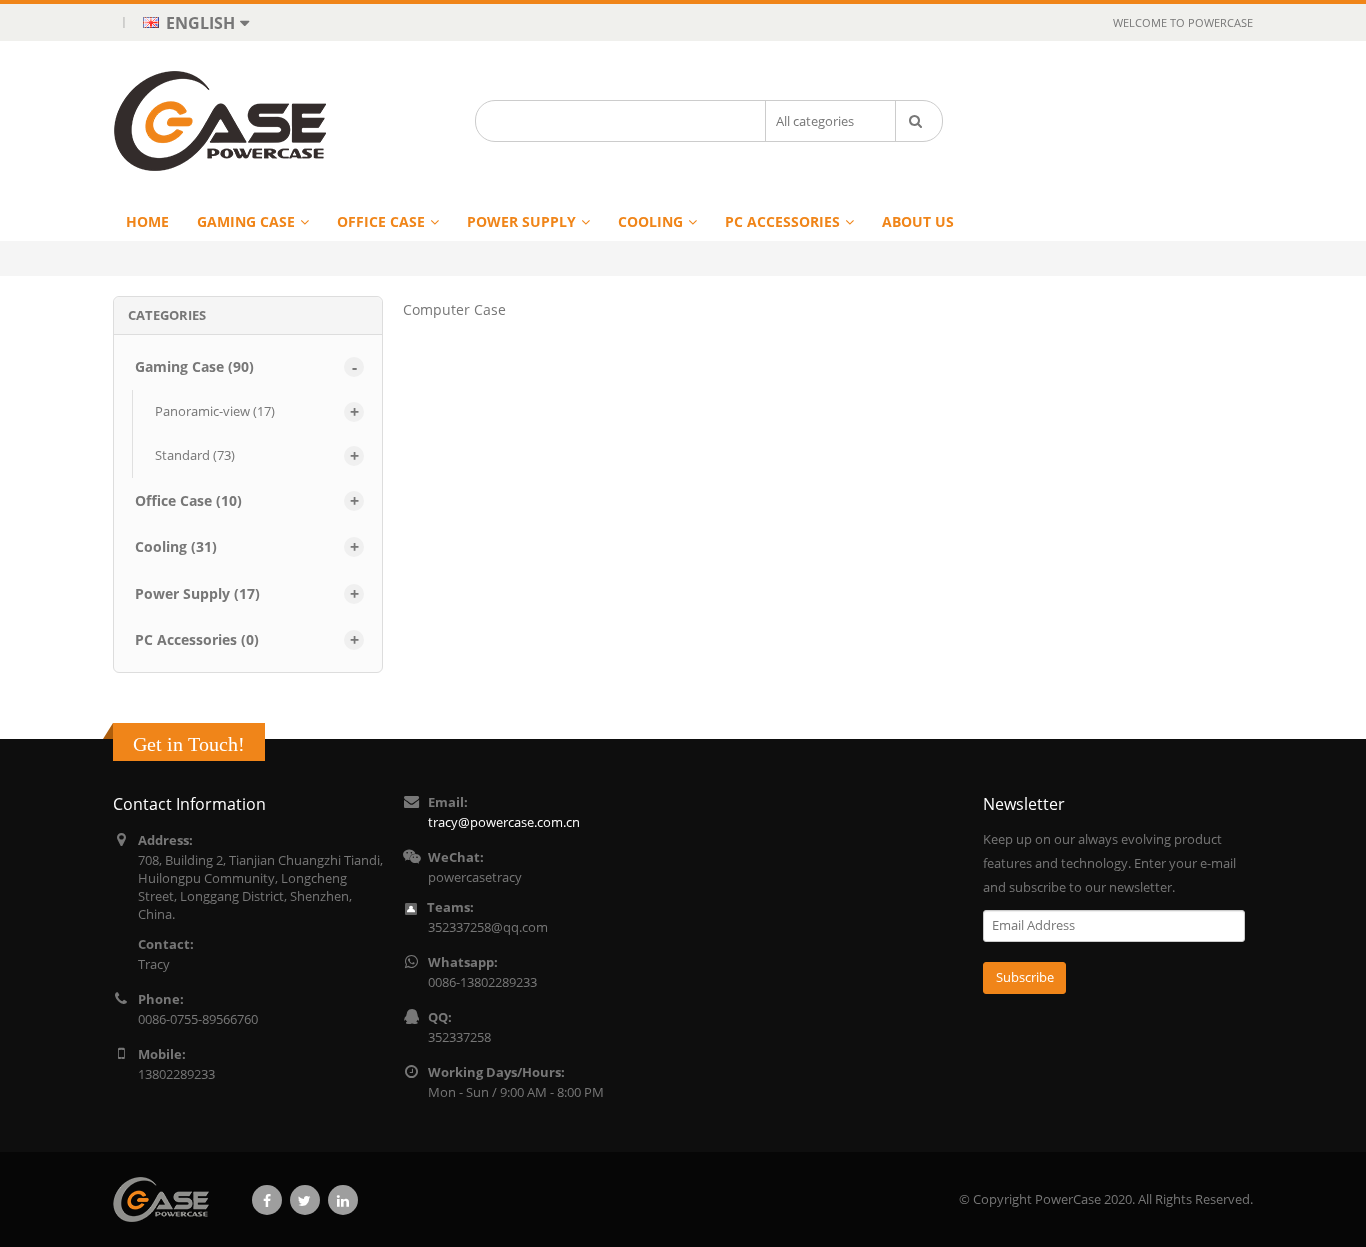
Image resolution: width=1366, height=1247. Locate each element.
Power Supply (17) (197, 593)
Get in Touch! (189, 744)
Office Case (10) (188, 500)
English (198, 22)
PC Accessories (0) (197, 639)
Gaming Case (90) (194, 366)
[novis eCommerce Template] (168, 1199)
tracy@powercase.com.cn (504, 822)
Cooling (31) (176, 546)
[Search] (919, 121)
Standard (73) (195, 455)
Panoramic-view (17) (215, 411)
